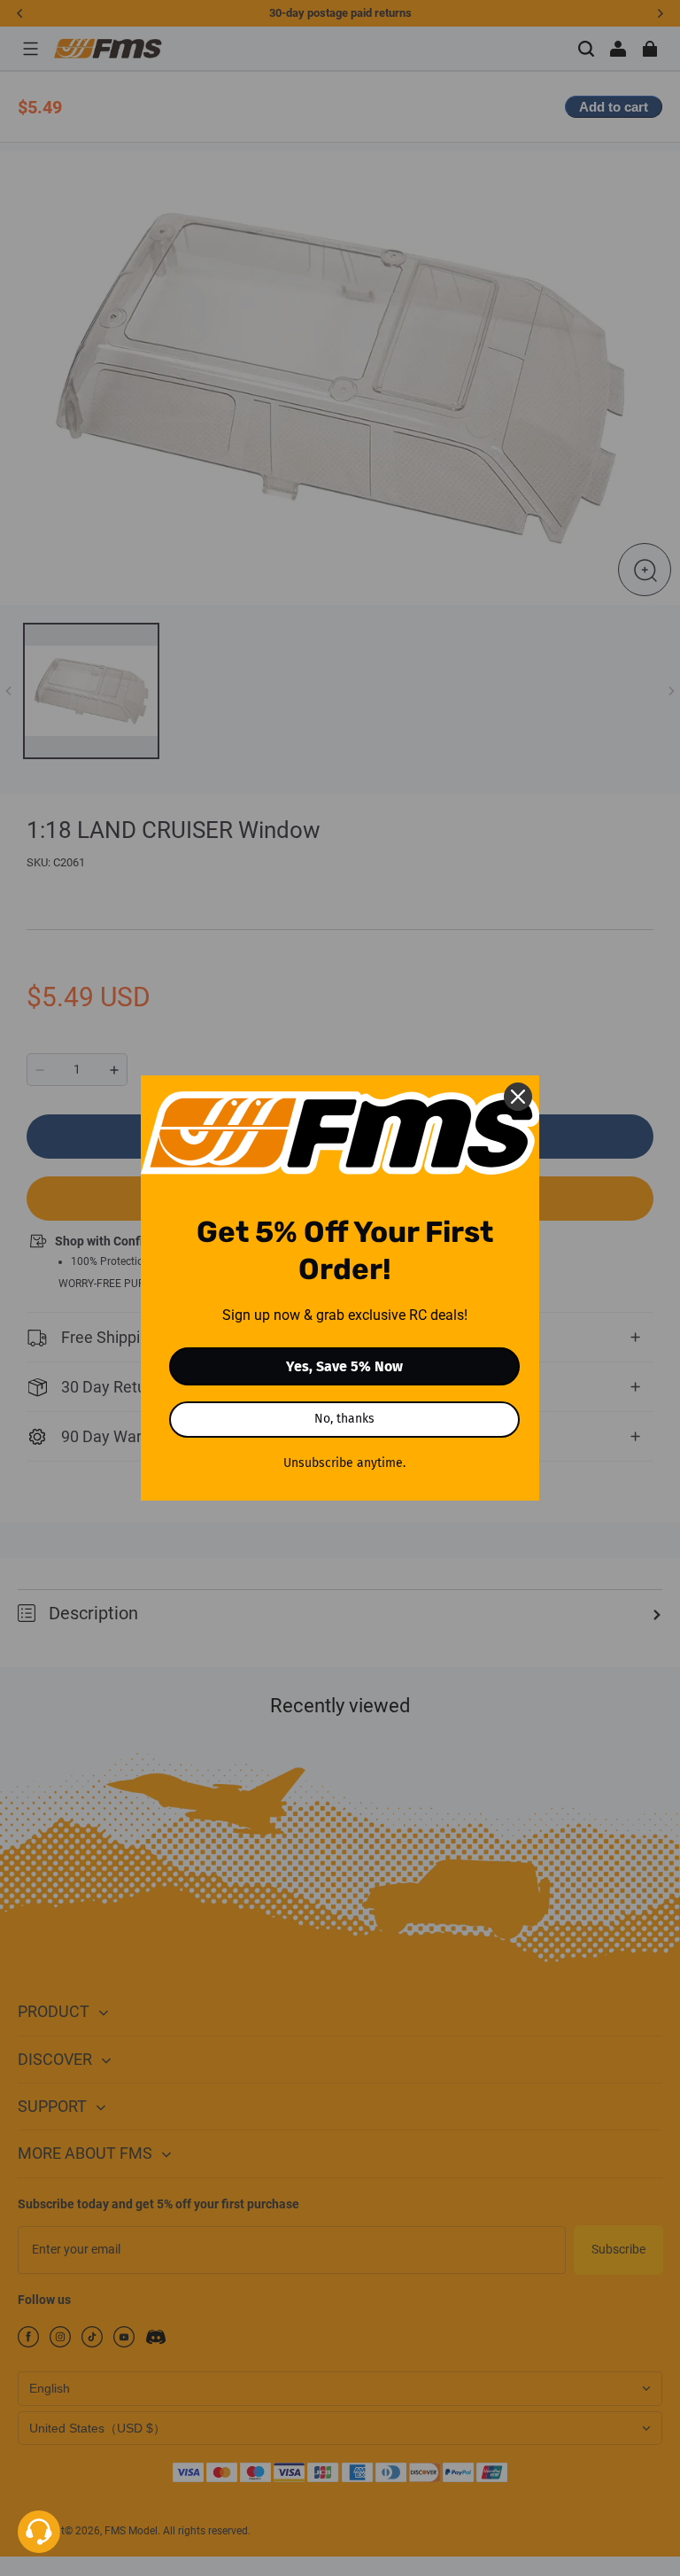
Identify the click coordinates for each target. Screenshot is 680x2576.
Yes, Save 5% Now (344, 1366)
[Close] (518, 1097)
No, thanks (344, 1419)
